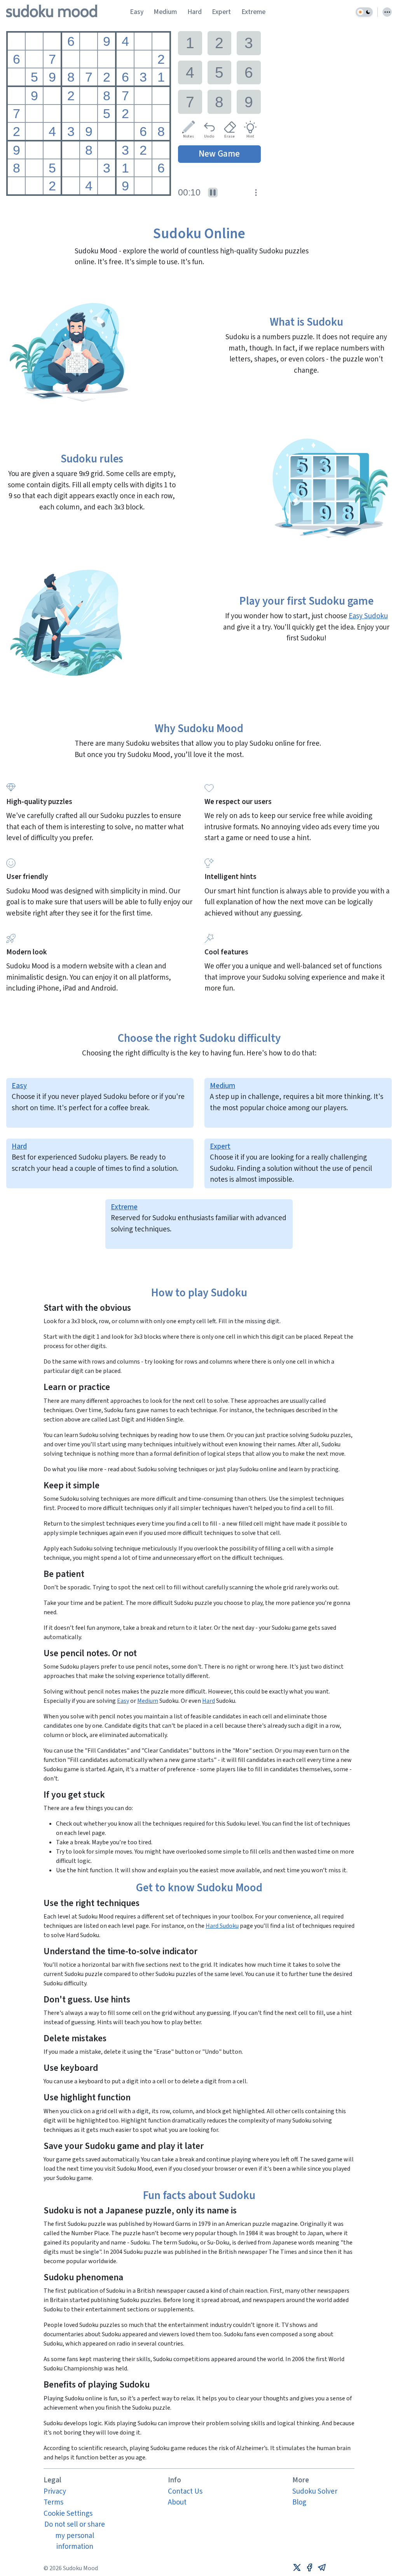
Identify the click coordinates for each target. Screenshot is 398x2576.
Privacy (55, 2491)
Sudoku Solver (315, 2491)
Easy (137, 12)
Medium (165, 12)
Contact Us (185, 2491)
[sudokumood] (52, 12)
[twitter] (297, 2568)
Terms (53, 2502)
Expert (221, 12)
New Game (219, 154)
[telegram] (322, 2568)
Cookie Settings (68, 2514)
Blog (299, 2502)
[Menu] (387, 12)
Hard (195, 12)
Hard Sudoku (222, 1926)
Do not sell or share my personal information (75, 2536)
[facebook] (309, 2568)
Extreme (253, 12)
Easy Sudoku (368, 616)
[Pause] (213, 193)
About (177, 2502)
